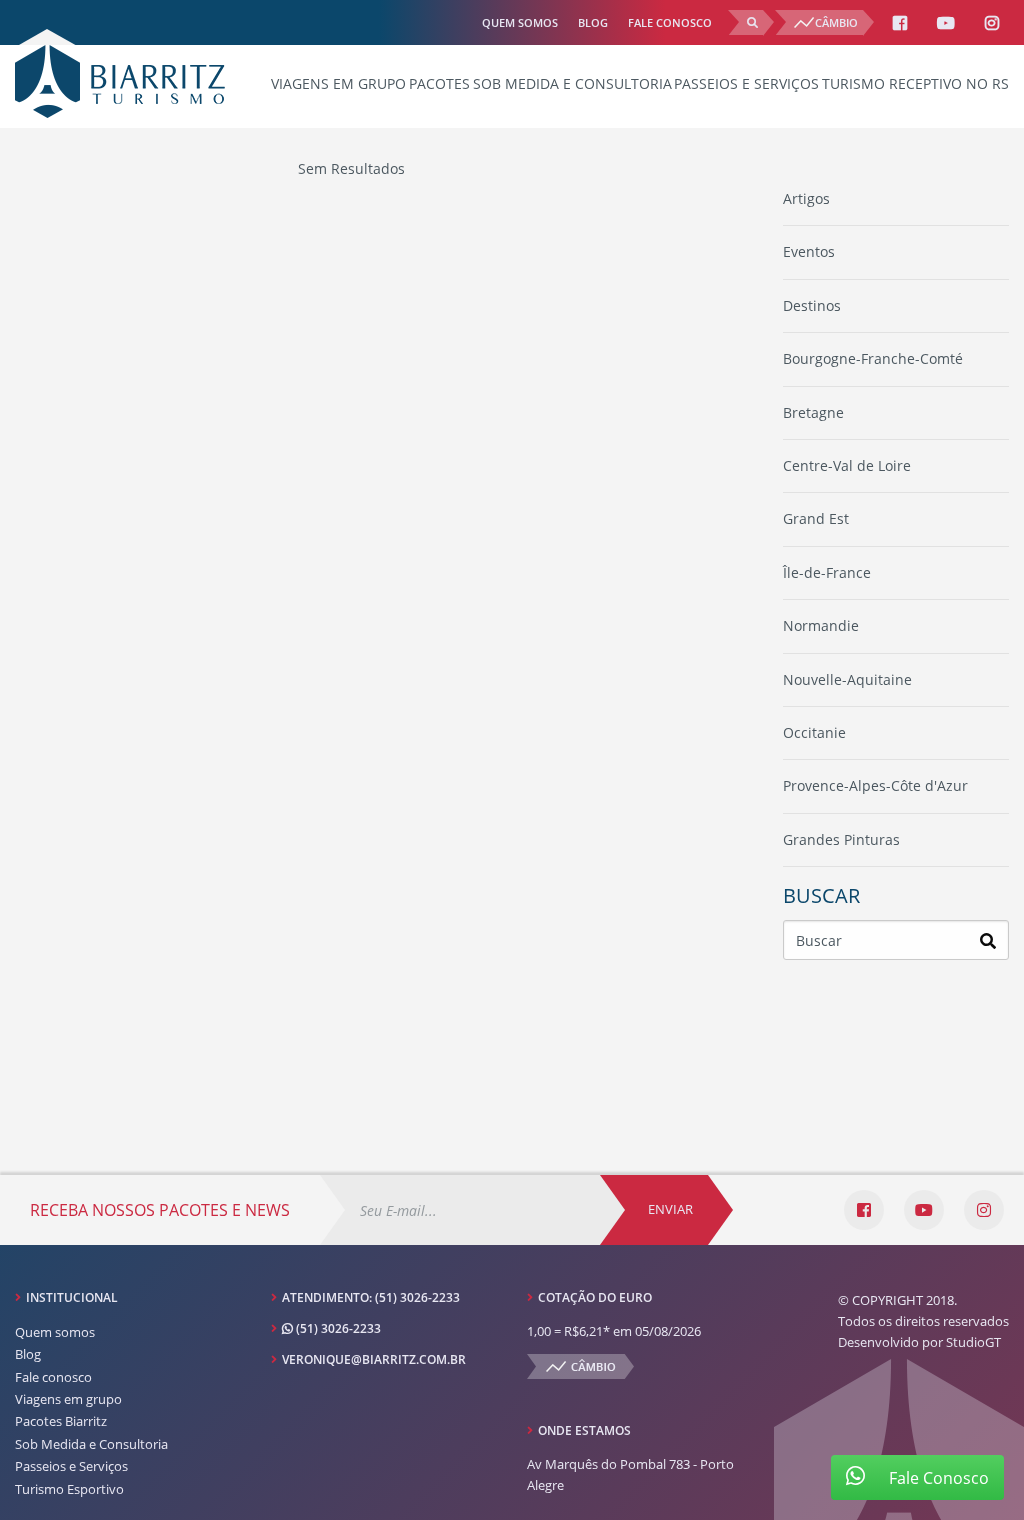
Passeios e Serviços (746, 83)
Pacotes (439, 83)
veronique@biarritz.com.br (374, 1359)
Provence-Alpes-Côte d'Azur (875, 785)
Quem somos (520, 22)
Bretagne (813, 412)
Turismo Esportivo (69, 1489)
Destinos (812, 305)
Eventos (809, 251)
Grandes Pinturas (841, 839)
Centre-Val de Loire (847, 465)
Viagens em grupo (338, 83)
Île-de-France (827, 572)
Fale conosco (670, 22)
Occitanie (814, 732)
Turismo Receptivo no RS (915, 83)
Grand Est (816, 518)
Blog (593, 22)
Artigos (806, 198)
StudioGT (973, 1342)
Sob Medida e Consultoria (572, 83)
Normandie (821, 625)
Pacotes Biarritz (61, 1421)
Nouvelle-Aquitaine (847, 679)
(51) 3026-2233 (417, 1297)
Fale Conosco (937, 1478)
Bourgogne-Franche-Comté (873, 358)
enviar (670, 1209)
